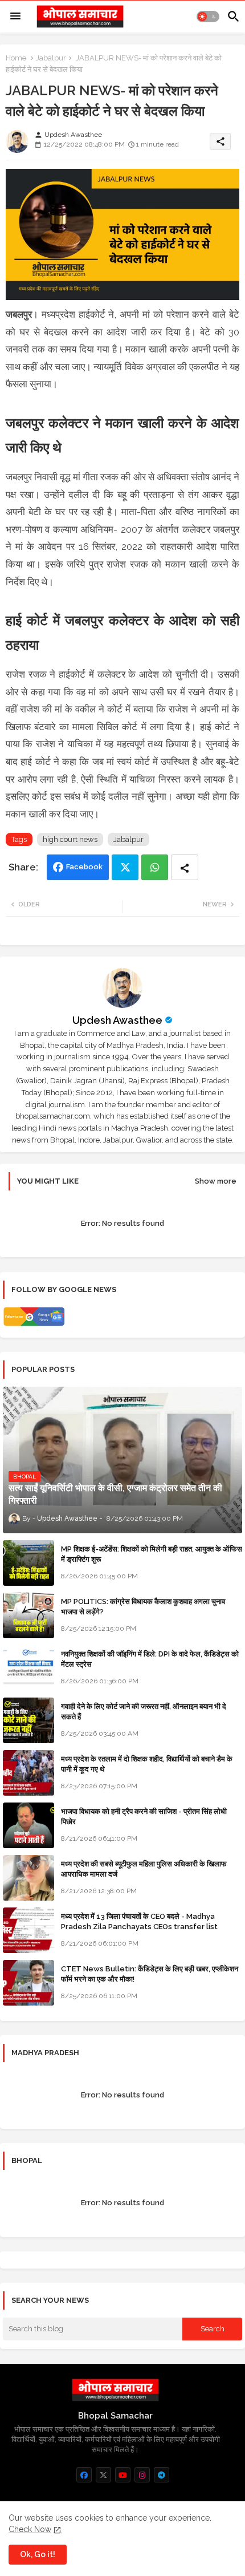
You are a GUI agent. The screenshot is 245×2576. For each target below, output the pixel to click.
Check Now (30, 2529)
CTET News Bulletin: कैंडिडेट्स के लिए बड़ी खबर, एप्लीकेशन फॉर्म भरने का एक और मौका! (150, 1974)
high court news (70, 839)
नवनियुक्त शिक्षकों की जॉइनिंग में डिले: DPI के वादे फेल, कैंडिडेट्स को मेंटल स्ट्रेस (150, 1659)
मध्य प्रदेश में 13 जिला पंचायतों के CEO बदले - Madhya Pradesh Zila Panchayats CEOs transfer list (139, 1921)
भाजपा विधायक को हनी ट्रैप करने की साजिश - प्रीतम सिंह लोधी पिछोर (144, 1816)
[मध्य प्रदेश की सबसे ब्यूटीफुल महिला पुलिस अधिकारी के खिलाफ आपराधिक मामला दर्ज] (28, 1878)
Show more (216, 1181)
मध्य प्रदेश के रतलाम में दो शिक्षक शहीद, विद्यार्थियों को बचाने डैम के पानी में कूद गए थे (147, 1764)
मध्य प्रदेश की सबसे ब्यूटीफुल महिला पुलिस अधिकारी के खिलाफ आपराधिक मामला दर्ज (144, 1869)
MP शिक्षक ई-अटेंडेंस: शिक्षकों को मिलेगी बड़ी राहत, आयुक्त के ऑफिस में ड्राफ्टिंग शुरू (152, 1554)
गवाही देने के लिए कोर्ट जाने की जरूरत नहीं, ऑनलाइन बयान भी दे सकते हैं (144, 1712)
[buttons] (84, 2475)
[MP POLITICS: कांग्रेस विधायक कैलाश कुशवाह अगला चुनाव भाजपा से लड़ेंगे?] (28, 1615)
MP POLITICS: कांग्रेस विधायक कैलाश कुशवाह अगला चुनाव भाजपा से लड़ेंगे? (143, 1607)
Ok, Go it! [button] (38, 2554)
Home (16, 58)
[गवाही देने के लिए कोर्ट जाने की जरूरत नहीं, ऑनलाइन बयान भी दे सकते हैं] (28, 1720)
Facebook (84, 867)
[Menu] (15, 17)
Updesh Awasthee (117, 1020)
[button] (208, 17)
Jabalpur (51, 58)
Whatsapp (155, 867)
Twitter (125, 867)
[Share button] (185, 867)
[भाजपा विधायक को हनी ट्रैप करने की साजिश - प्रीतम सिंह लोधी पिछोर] (28, 1825)
